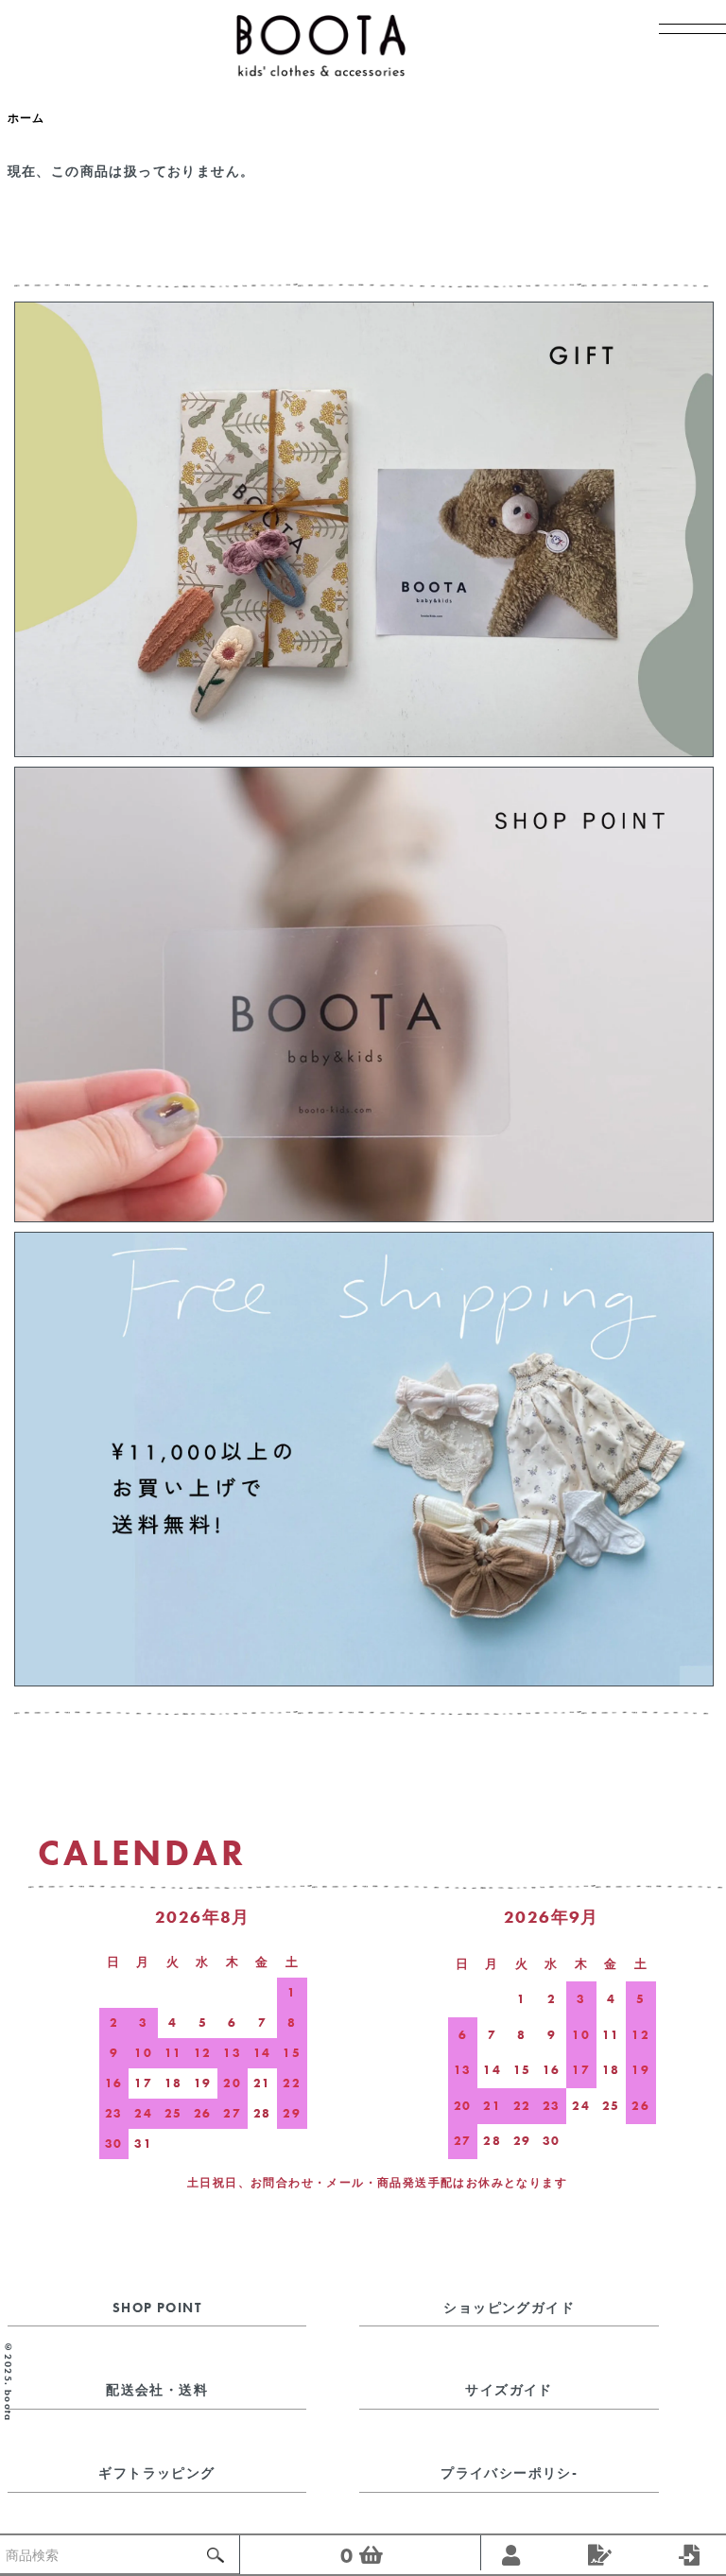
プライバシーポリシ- (509, 2473)
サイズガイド (509, 2390)
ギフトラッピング (156, 2473)
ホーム (26, 118)
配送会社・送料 (157, 2390)
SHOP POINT (157, 2308)
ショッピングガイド (509, 2308)
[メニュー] (683, 43)
